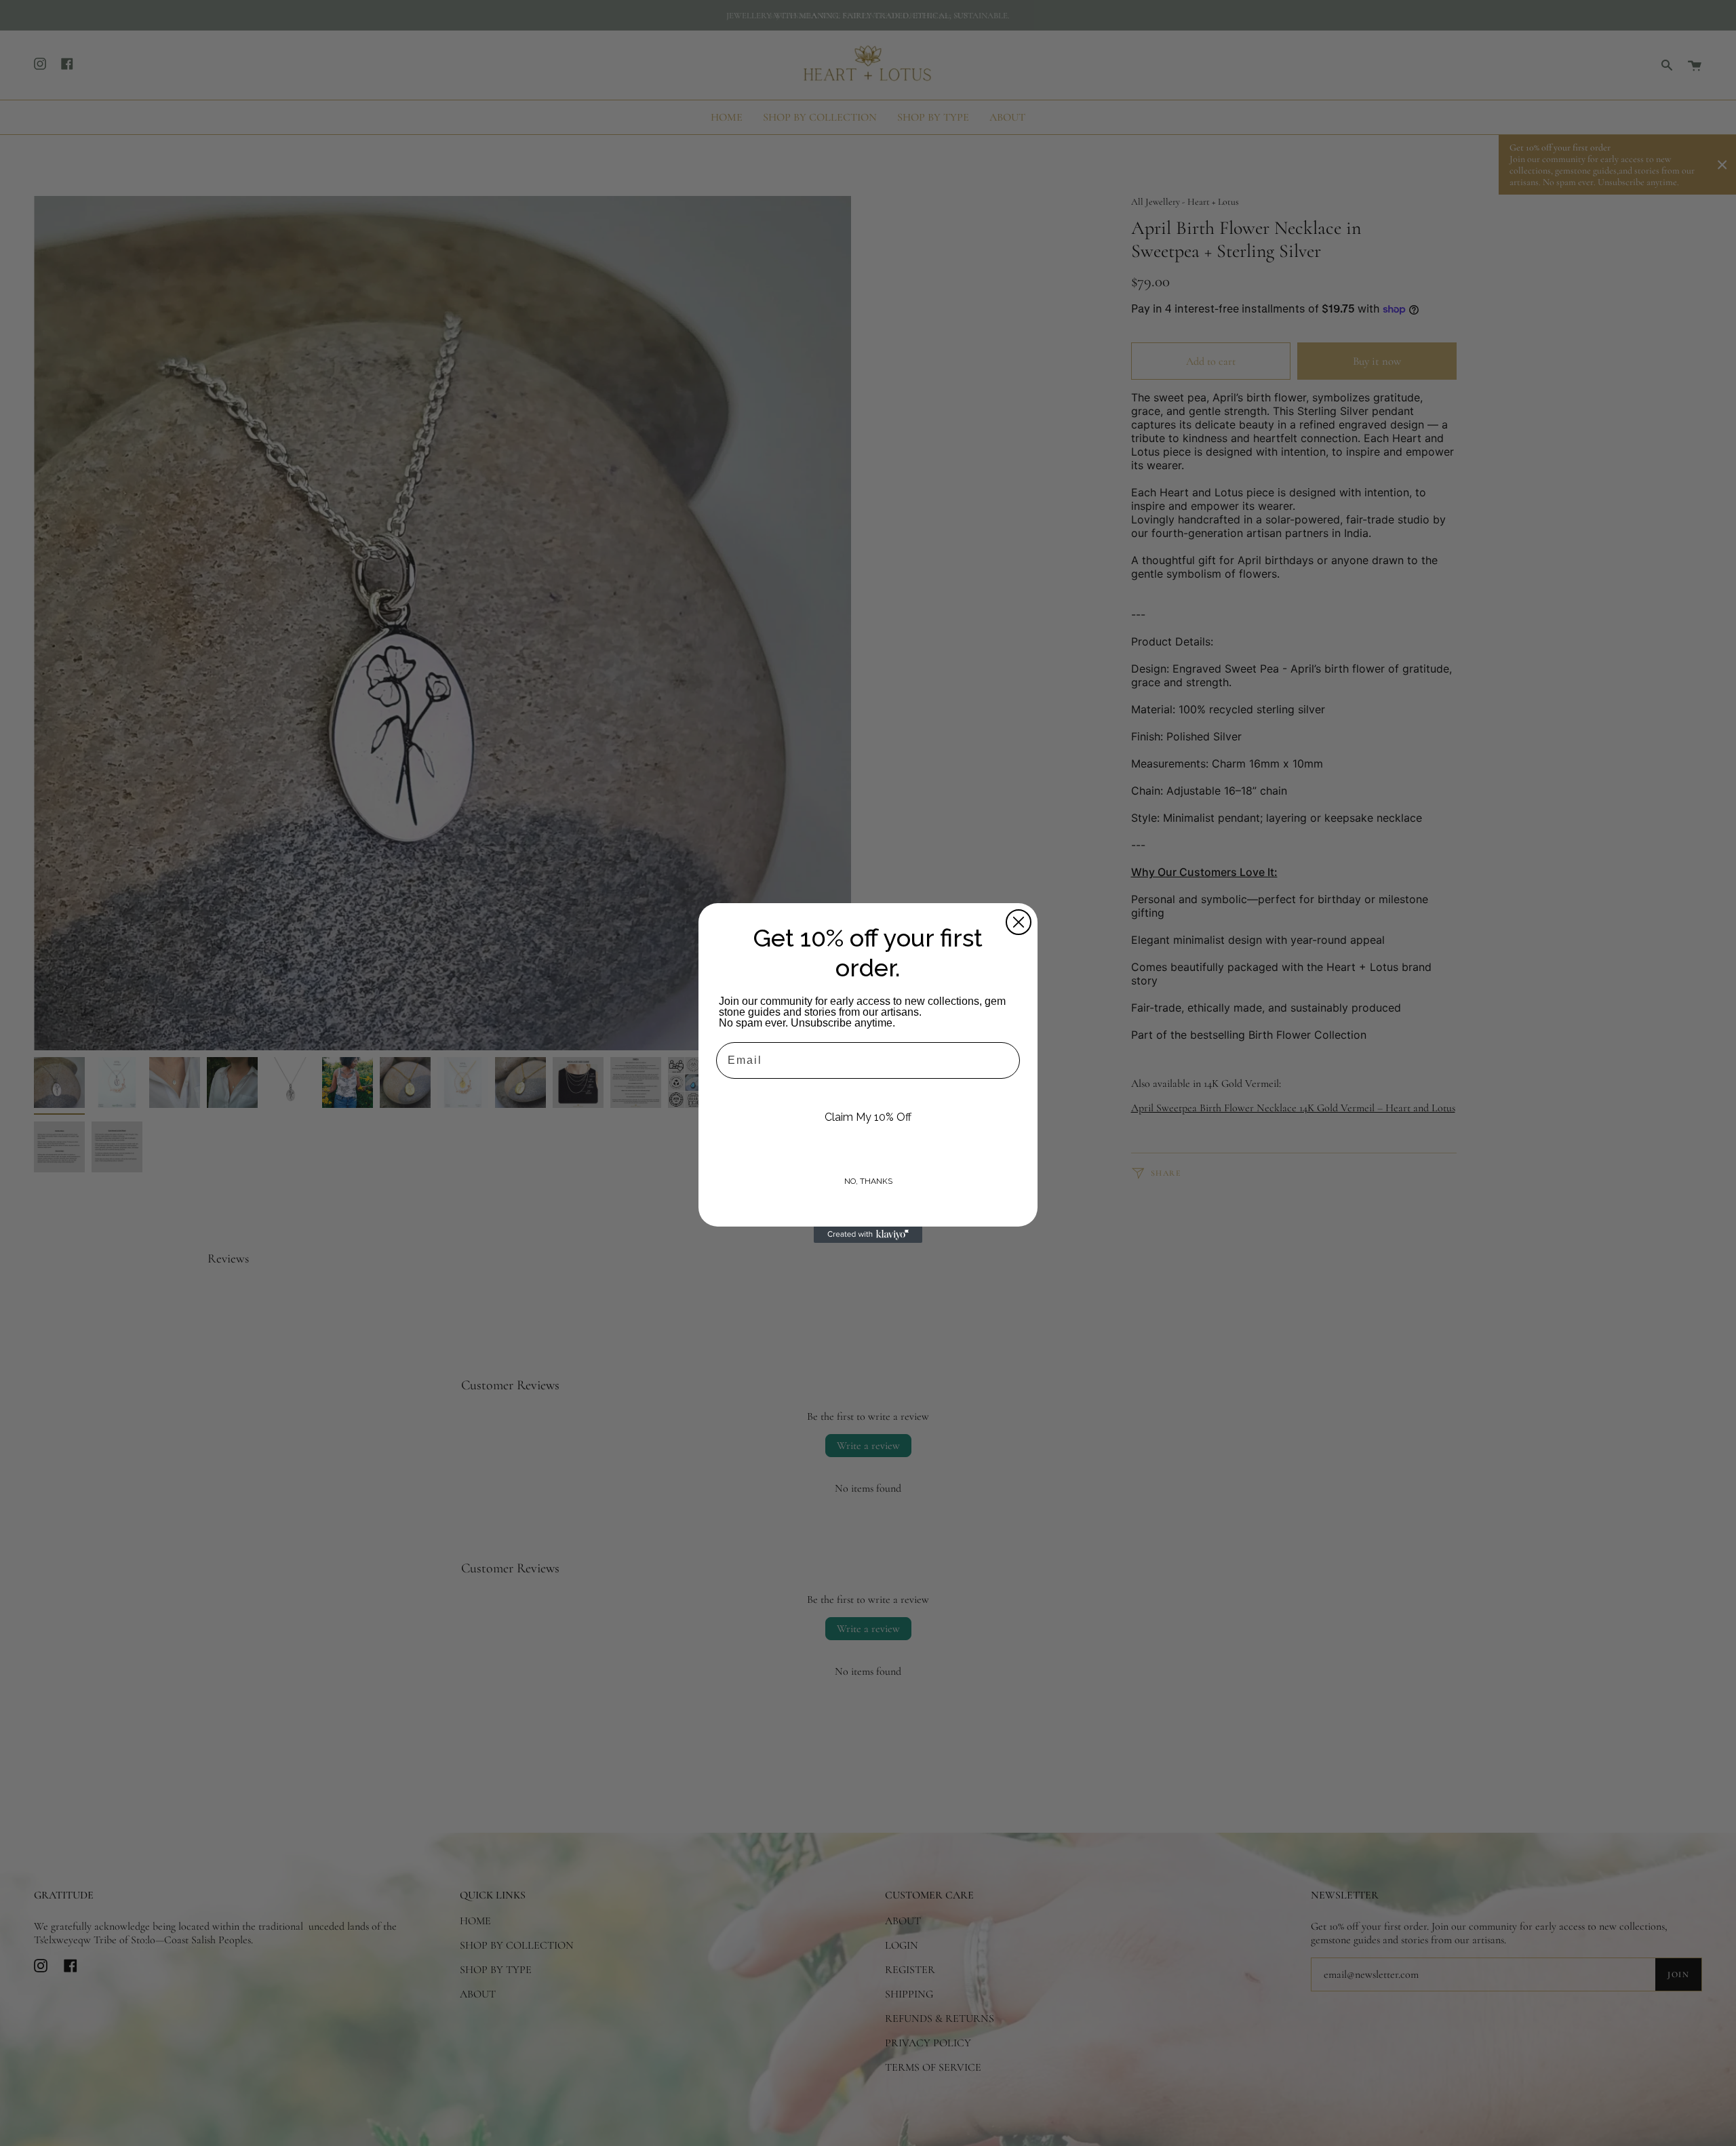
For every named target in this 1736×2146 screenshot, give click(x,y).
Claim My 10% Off (868, 1117)
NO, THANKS (868, 1181)
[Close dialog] (1019, 922)
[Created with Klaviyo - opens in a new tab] (868, 1235)
